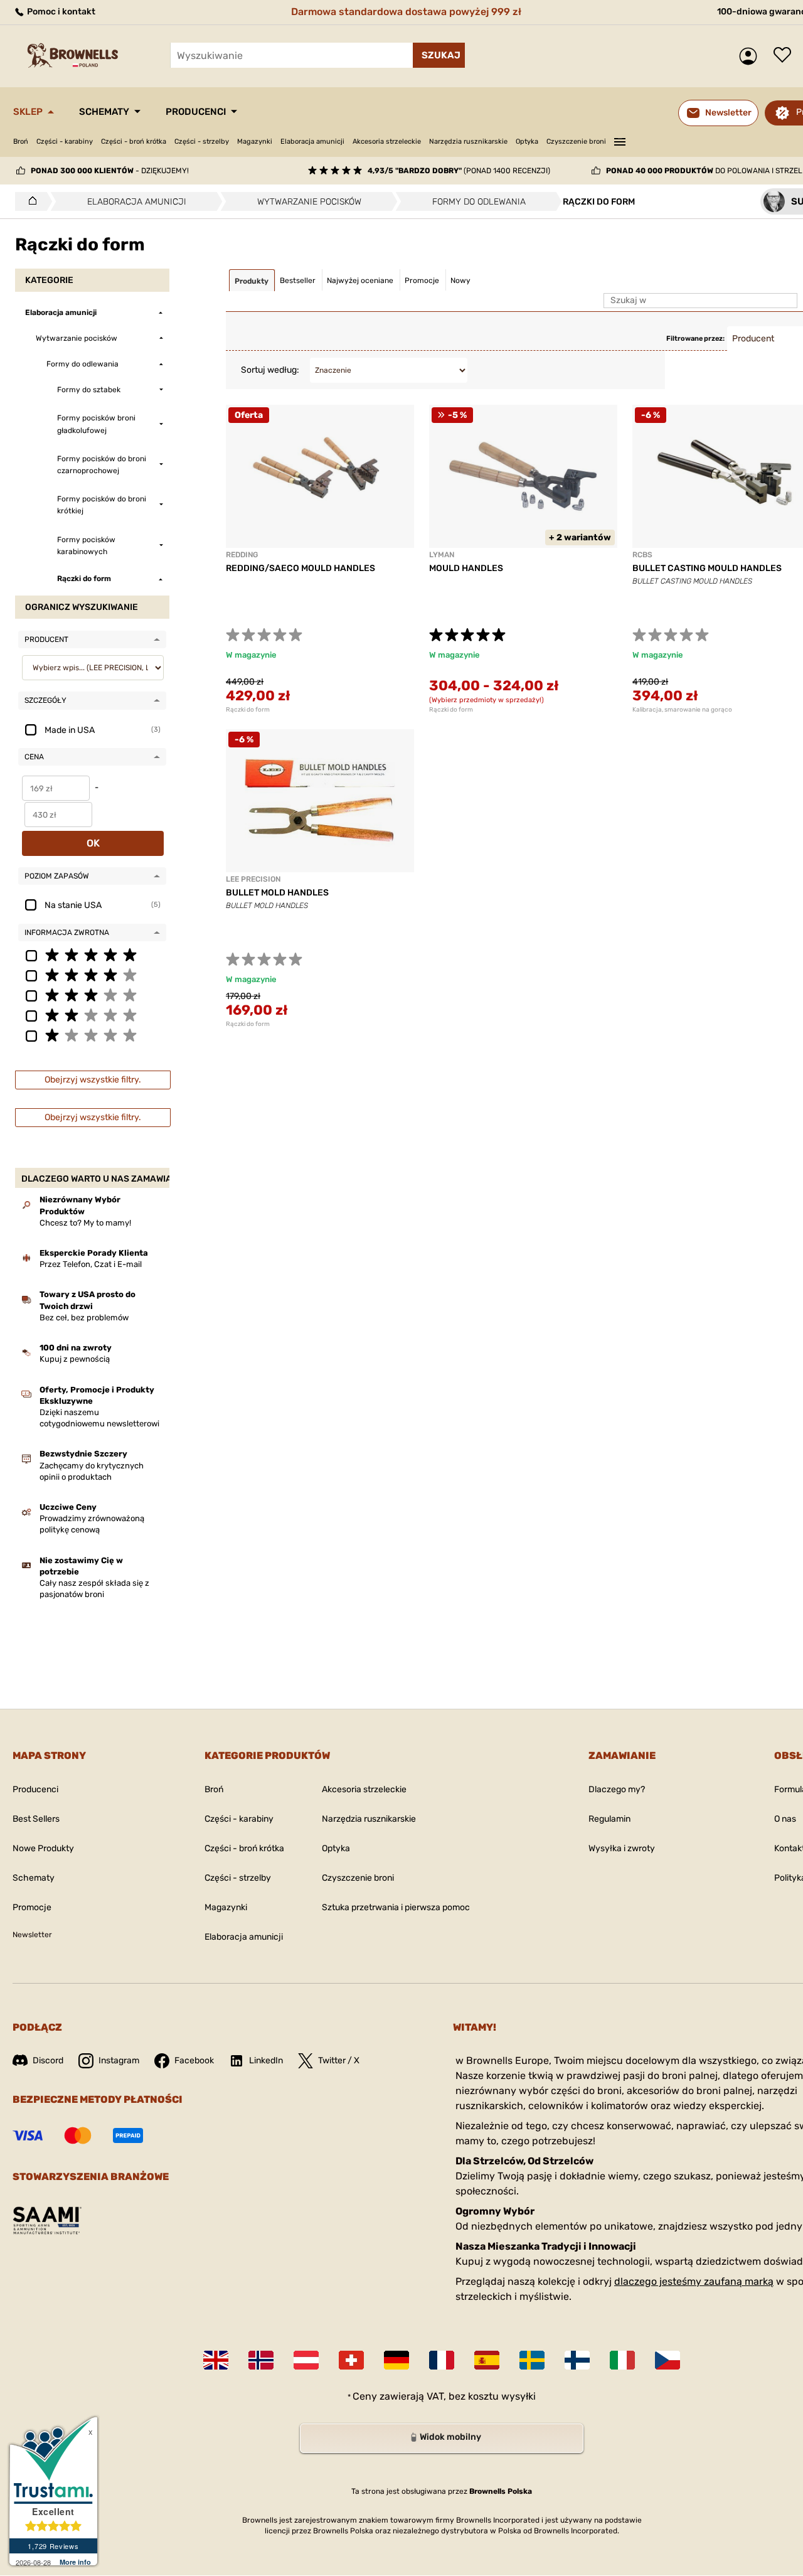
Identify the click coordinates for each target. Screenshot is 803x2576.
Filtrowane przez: (695, 339)
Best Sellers (36, 1819)
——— (620, 140)
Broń (21, 142)
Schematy (104, 112)
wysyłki (518, 2396)
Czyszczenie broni (576, 142)
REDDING (242, 555)
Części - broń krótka (134, 142)
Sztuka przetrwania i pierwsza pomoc (396, 1907)
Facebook (194, 2060)
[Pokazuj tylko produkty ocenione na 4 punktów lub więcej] (92, 975)
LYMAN (442, 555)
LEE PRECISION (253, 879)
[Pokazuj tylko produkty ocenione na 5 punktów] (92, 954)
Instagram (119, 2060)
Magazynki (255, 142)
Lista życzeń (785, 56)
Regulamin (609, 1819)
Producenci (196, 112)
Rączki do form (248, 710)
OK (93, 843)
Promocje (32, 1907)
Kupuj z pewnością (75, 1359)
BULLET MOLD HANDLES (277, 893)
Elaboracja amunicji (312, 142)
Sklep (28, 112)
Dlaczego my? (617, 1789)
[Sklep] (29, 201)
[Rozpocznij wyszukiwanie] (439, 55)
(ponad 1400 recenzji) (459, 171)
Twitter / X (339, 2060)
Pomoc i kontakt (60, 12)
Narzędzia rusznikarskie (468, 142)
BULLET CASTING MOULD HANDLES (707, 568)
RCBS (642, 555)
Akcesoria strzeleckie (387, 142)
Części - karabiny (65, 142)
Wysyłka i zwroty (622, 1848)
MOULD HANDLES (466, 568)
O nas (785, 1819)
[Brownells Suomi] (577, 2360)
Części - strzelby (202, 142)
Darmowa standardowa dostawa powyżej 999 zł (406, 12)
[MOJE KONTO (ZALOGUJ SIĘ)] (751, 56)
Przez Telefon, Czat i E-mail (91, 1264)
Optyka (527, 142)
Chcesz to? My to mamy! (85, 1223)
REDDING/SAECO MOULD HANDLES (300, 568)
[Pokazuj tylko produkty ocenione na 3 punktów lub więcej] (92, 995)
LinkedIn (266, 2060)
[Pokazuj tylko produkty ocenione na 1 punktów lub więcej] (92, 1035)
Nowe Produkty (43, 1848)
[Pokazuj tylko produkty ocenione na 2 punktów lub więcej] (92, 1015)
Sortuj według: (270, 370)
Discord (48, 2060)
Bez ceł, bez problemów (84, 1317)
